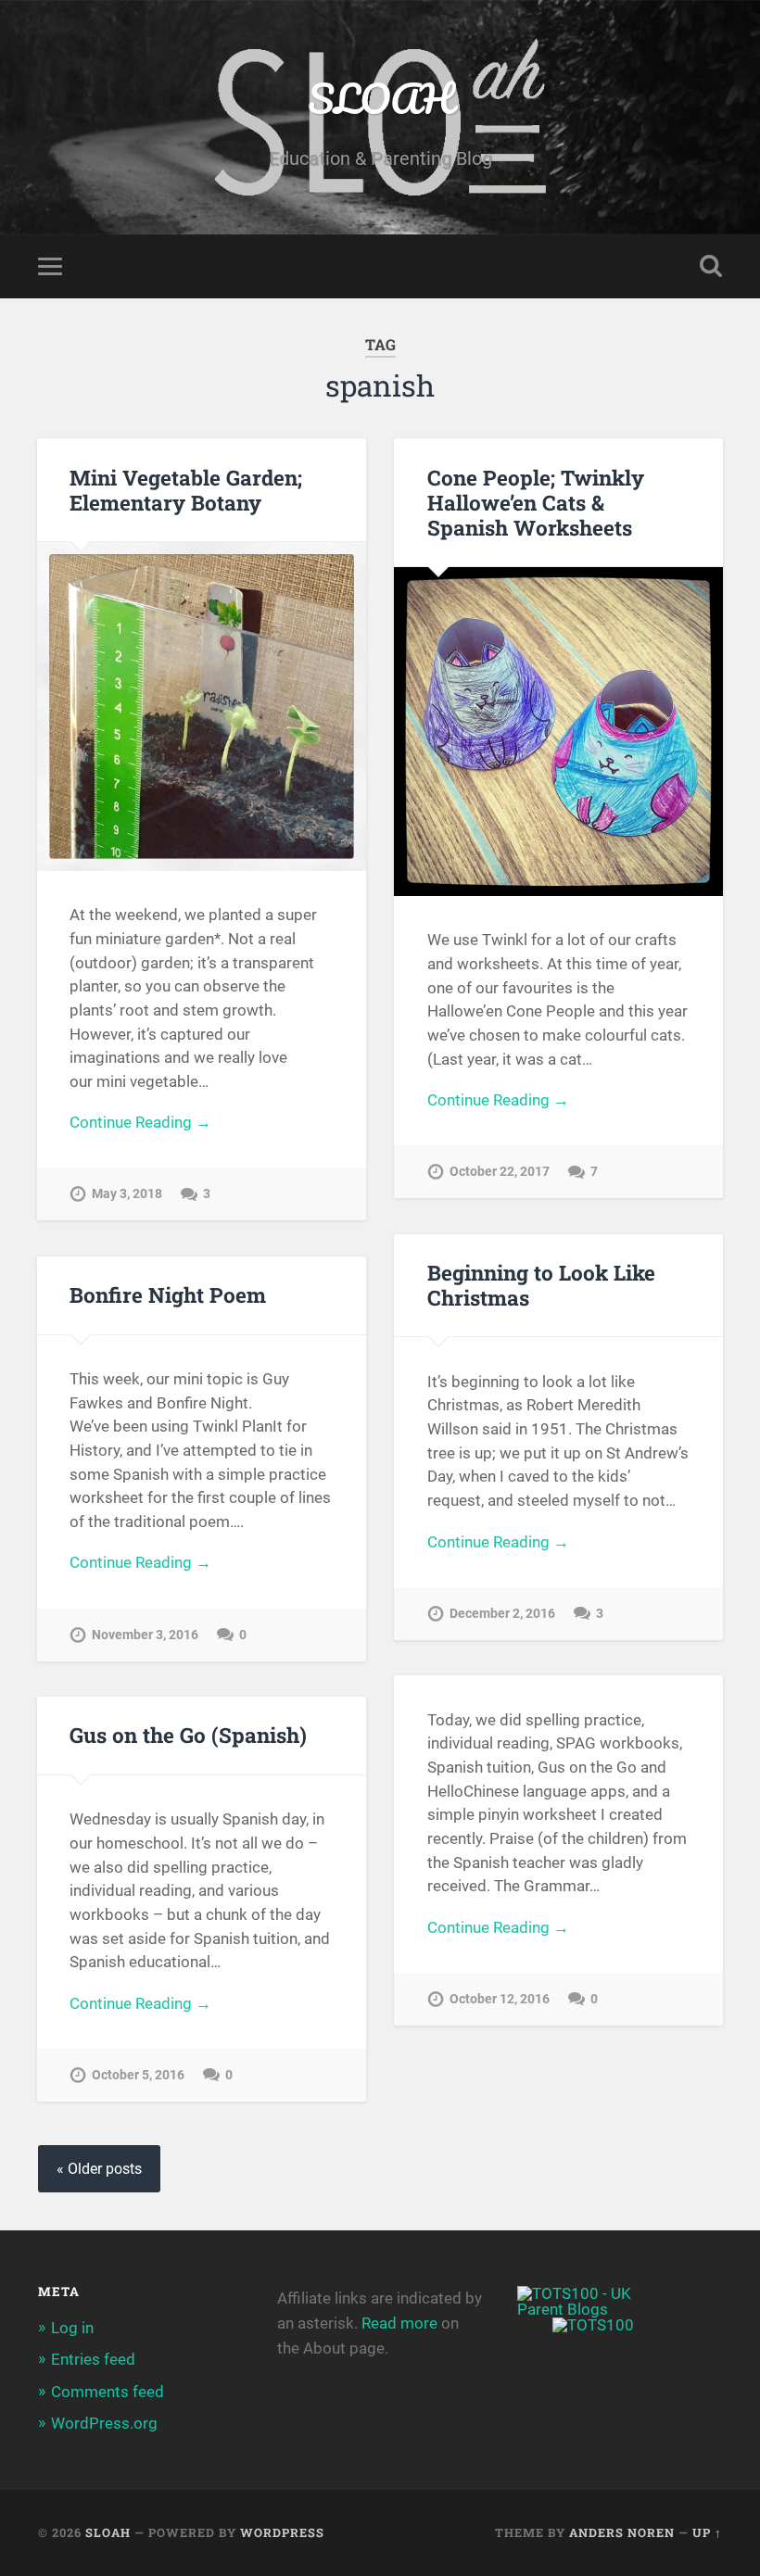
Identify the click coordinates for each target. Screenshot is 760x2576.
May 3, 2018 (127, 1194)
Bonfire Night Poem (168, 1294)
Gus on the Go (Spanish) (188, 1735)
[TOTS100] (593, 2325)
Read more (399, 2323)
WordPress (282, 2532)
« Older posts (99, 2169)
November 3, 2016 (145, 1635)
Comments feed (108, 2392)
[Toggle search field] (711, 266)
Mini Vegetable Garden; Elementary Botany (186, 490)
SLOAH (380, 98)
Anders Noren (622, 2532)
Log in (72, 2328)
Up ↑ (707, 2532)
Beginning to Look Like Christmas (541, 1285)
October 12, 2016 (500, 1999)
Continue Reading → (140, 1122)
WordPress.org (104, 2423)
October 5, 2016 (138, 2075)
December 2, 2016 (502, 1614)
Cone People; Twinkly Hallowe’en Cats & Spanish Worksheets (536, 502)
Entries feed (93, 2359)
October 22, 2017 (500, 1172)
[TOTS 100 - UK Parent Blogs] (594, 2309)
